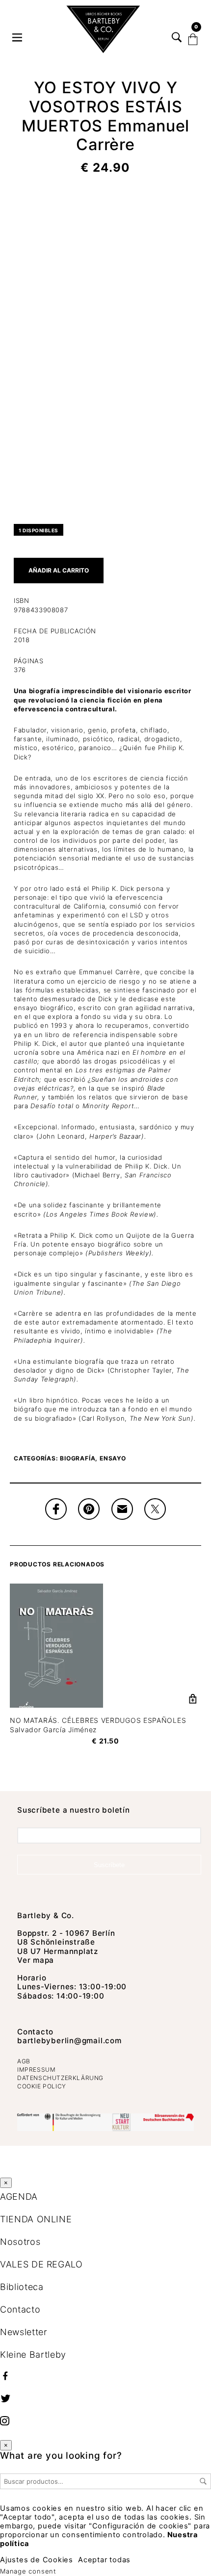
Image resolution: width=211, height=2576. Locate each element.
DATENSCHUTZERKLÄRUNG (60, 2078)
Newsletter (24, 2332)
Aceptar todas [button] (104, 2560)
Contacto (35, 2032)
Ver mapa (36, 1960)
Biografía (78, 1458)
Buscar (203, 2481)
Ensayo (113, 1458)
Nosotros (20, 2242)
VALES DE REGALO (41, 2264)
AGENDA (19, 2197)
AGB (24, 2061)
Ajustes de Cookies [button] (37, 2560)
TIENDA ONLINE (36, 2219)
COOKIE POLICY (42, 2086)
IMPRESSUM (36, 2069)
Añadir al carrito (59, 570)
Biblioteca (22, 2287)
